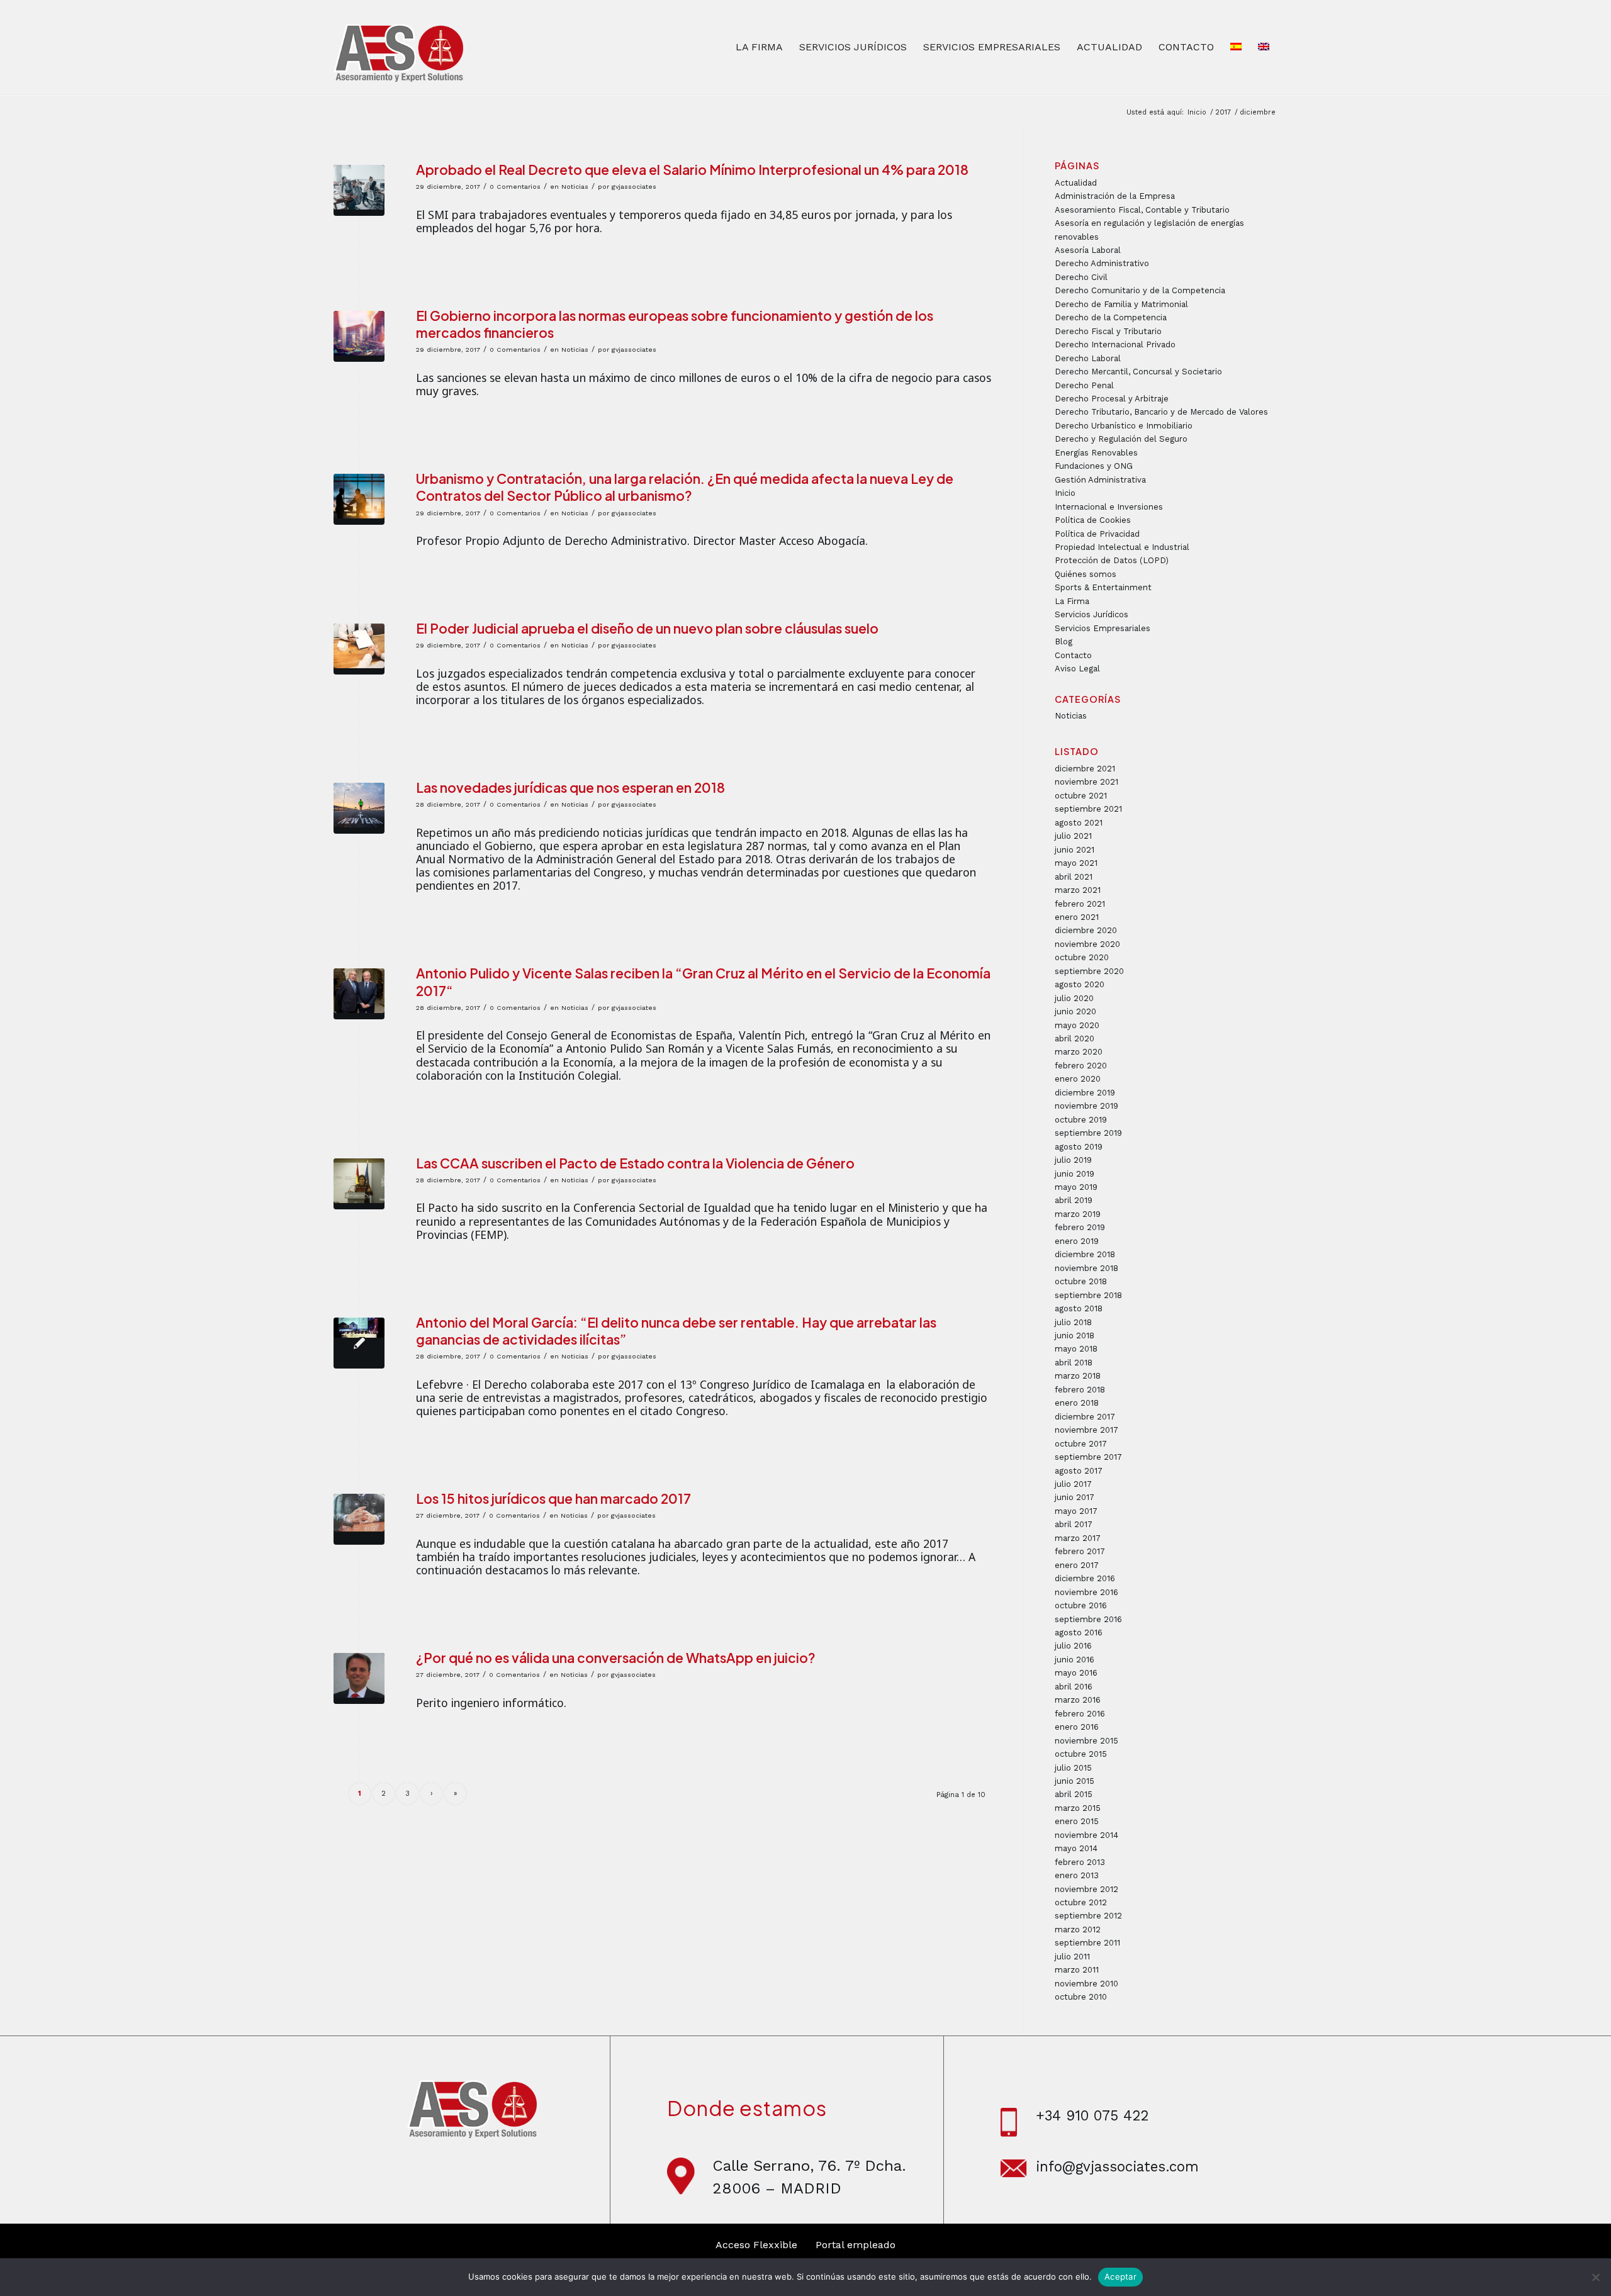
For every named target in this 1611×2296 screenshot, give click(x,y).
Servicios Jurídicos (1092, 614)
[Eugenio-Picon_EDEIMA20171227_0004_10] (359, 1678)
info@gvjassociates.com (1117, 2166)
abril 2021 (1074, 877)
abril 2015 (1074, 1794)
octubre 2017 (1081, 1444)
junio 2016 (1075, 1660)
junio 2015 (1075, 1781)
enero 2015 (1077, 1821)
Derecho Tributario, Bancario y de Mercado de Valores (1161, 412)
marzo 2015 (1078, 1808)
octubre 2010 (1081, 1997)
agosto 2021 (1079, 823)
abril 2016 (1074, 1687)
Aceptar (1120, 2276)
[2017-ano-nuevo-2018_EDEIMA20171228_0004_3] (359, 808)
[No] (1595, 2277)
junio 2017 (1075, 1497)
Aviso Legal (1077, 669)
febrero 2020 (1081, 1066)
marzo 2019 (1078, 1214)
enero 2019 (1077, 1241)
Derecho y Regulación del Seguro (1121, 439)
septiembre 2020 (1089, 971)
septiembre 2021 (1088, 809)
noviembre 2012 (1086, 1889)
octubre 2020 (1082, 957)
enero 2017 (1077, 1565)
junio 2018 (1075, 1336)
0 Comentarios (515, 187)
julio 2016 (1073, 1646)
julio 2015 (1073, 1768)
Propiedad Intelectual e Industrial (1122, 547)
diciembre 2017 (1085, 1417)
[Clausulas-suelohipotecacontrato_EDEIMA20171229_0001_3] (359, 649)
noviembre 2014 (1086, 1835)
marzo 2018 (1078, 1376)
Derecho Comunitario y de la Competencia (1140, 290)
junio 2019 (1075, 1174)
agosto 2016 (1079, 1632)
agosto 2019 (1079, 1147)
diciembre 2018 (1085, 1254)
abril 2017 (1074, 1524)
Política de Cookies (1093, 520)
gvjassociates (634, 187)
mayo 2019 (1076, 1187)
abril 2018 (1074, 1363)
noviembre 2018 (1086, 1268)
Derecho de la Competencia (1111, 317)
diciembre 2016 (1085, 1578)
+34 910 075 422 (1092, 2115)
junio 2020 (1075, 1011)
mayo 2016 (1076, 1673)
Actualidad (1076, 183)
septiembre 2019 (1088, 1133)
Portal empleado (856, 2245)
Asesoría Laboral (1088, 250)
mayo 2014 (1076, 1848)
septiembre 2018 (1088, 1295)
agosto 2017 (1079, 1471)
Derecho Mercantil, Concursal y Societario (1138, 372)
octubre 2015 (1081, 1754)
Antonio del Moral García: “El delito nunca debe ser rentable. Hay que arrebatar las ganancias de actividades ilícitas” (676, 1331)
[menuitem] (759, 47)
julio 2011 (1072, 1957)
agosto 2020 (1080, 984)
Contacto (1073, 655)
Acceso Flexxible (756, 2245)
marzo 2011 (1077, 1970)
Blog (1064, 641)
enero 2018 (1077, 1403)
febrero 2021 (1080, 904)
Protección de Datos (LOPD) (1112, 560)
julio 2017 (1073, 1484)
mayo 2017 (1076, 1511)
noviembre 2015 (1086, 1741)
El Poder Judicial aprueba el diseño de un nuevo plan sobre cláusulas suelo (647, 628)
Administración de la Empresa (1115, 196)
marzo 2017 (1078, 1538)
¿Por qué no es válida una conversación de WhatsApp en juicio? (616, 1658)
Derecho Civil (1081, 277)
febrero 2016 (1080, 1714)
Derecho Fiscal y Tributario (1108, 331)
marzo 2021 (1078, 890)
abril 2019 (1074, 1200)
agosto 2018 (1079, 1308)
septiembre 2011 (1087, 1943)
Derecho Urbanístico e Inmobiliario (1124, 426)
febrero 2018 (1080, 1390)
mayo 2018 (1076, 1349)
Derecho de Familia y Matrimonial (1121, 304)
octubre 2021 (1081, 796)
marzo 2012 (1078, 1929)
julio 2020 (1074, 998)
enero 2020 (1078, 1079)
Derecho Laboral (1088, 358)
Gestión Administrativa (1100, 480)
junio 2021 (1075, 850)
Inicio (1065, 493)
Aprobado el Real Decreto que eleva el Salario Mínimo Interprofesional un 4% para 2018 (692, 170)
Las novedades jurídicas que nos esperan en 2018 (570, 787)
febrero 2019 (1080, 1227)
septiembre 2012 (1088, 1916)
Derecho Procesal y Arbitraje (1112, 399)
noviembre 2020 (1087, 944)
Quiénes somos (1086, 574)
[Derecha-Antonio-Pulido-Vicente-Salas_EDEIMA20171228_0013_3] (359, 994)
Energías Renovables (1096, 453)
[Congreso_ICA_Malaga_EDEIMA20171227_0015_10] (359, 1343)
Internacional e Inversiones (1109, 507)
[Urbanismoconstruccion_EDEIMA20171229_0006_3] (359, 499)
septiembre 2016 (1088, 1619)
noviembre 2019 (1086, 1106)
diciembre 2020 (1086, 930)
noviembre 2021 (1086, 782)
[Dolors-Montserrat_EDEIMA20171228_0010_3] (359, 1184)
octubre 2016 (1081, 1605)
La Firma (1072, 601)
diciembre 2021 (1085, 769)
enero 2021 (1077, 917)
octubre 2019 (1081, 1120)
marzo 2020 (1079, 1052)
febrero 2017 (1080, 1551)
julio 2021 (1073, 836)
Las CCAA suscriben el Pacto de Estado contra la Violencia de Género (635, 1163)
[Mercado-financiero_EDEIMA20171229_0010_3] (359, 336)
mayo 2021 (1076, 863)
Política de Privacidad (1097, 534)
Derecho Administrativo (1102, 263)
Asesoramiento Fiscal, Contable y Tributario (1142, 210)
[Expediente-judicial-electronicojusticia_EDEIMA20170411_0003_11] (359, 1519)
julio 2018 (1073, 1322)
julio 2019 (1073, 1160)
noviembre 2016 (1086, 1592)
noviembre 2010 (1086, 1984)
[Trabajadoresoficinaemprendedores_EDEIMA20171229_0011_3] (359, 190)
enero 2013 (1077, 1875)
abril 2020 (1075, 1039)
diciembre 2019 (1085, 1093)
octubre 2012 (1081, 1902)
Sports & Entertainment (1103, 587)
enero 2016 (1077, 1727)
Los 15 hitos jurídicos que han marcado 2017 (553, 1498)
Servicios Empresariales (1103, 628)
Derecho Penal (1084, 385)
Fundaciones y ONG (1094, 466)
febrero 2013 (1080, 1862)
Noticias (575, 187)
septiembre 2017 (1088, 1457)
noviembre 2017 (1086, 1430)
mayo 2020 (1077, 1025)
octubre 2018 (1081, 1281)
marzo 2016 (1078, 1700)
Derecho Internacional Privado (1115, 344)
